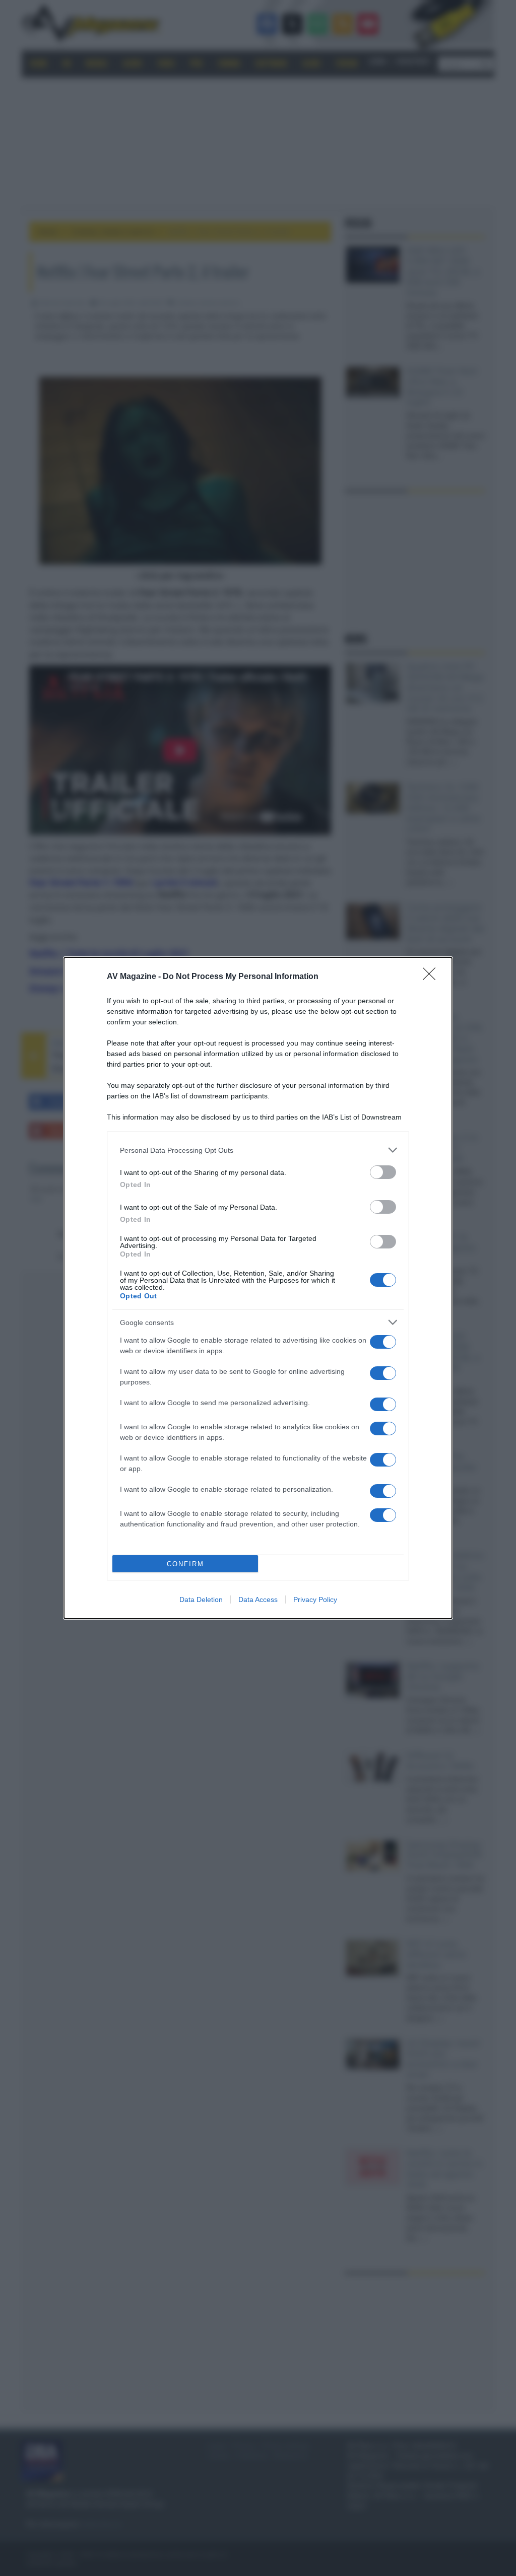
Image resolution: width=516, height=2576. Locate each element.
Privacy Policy (315, 1599)
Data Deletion (201, 1599)
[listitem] (258, 1150)
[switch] (383, 1172)
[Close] (432, 977)
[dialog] (258, 1288)
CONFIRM (185, 1564)
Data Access (258, 1599)
